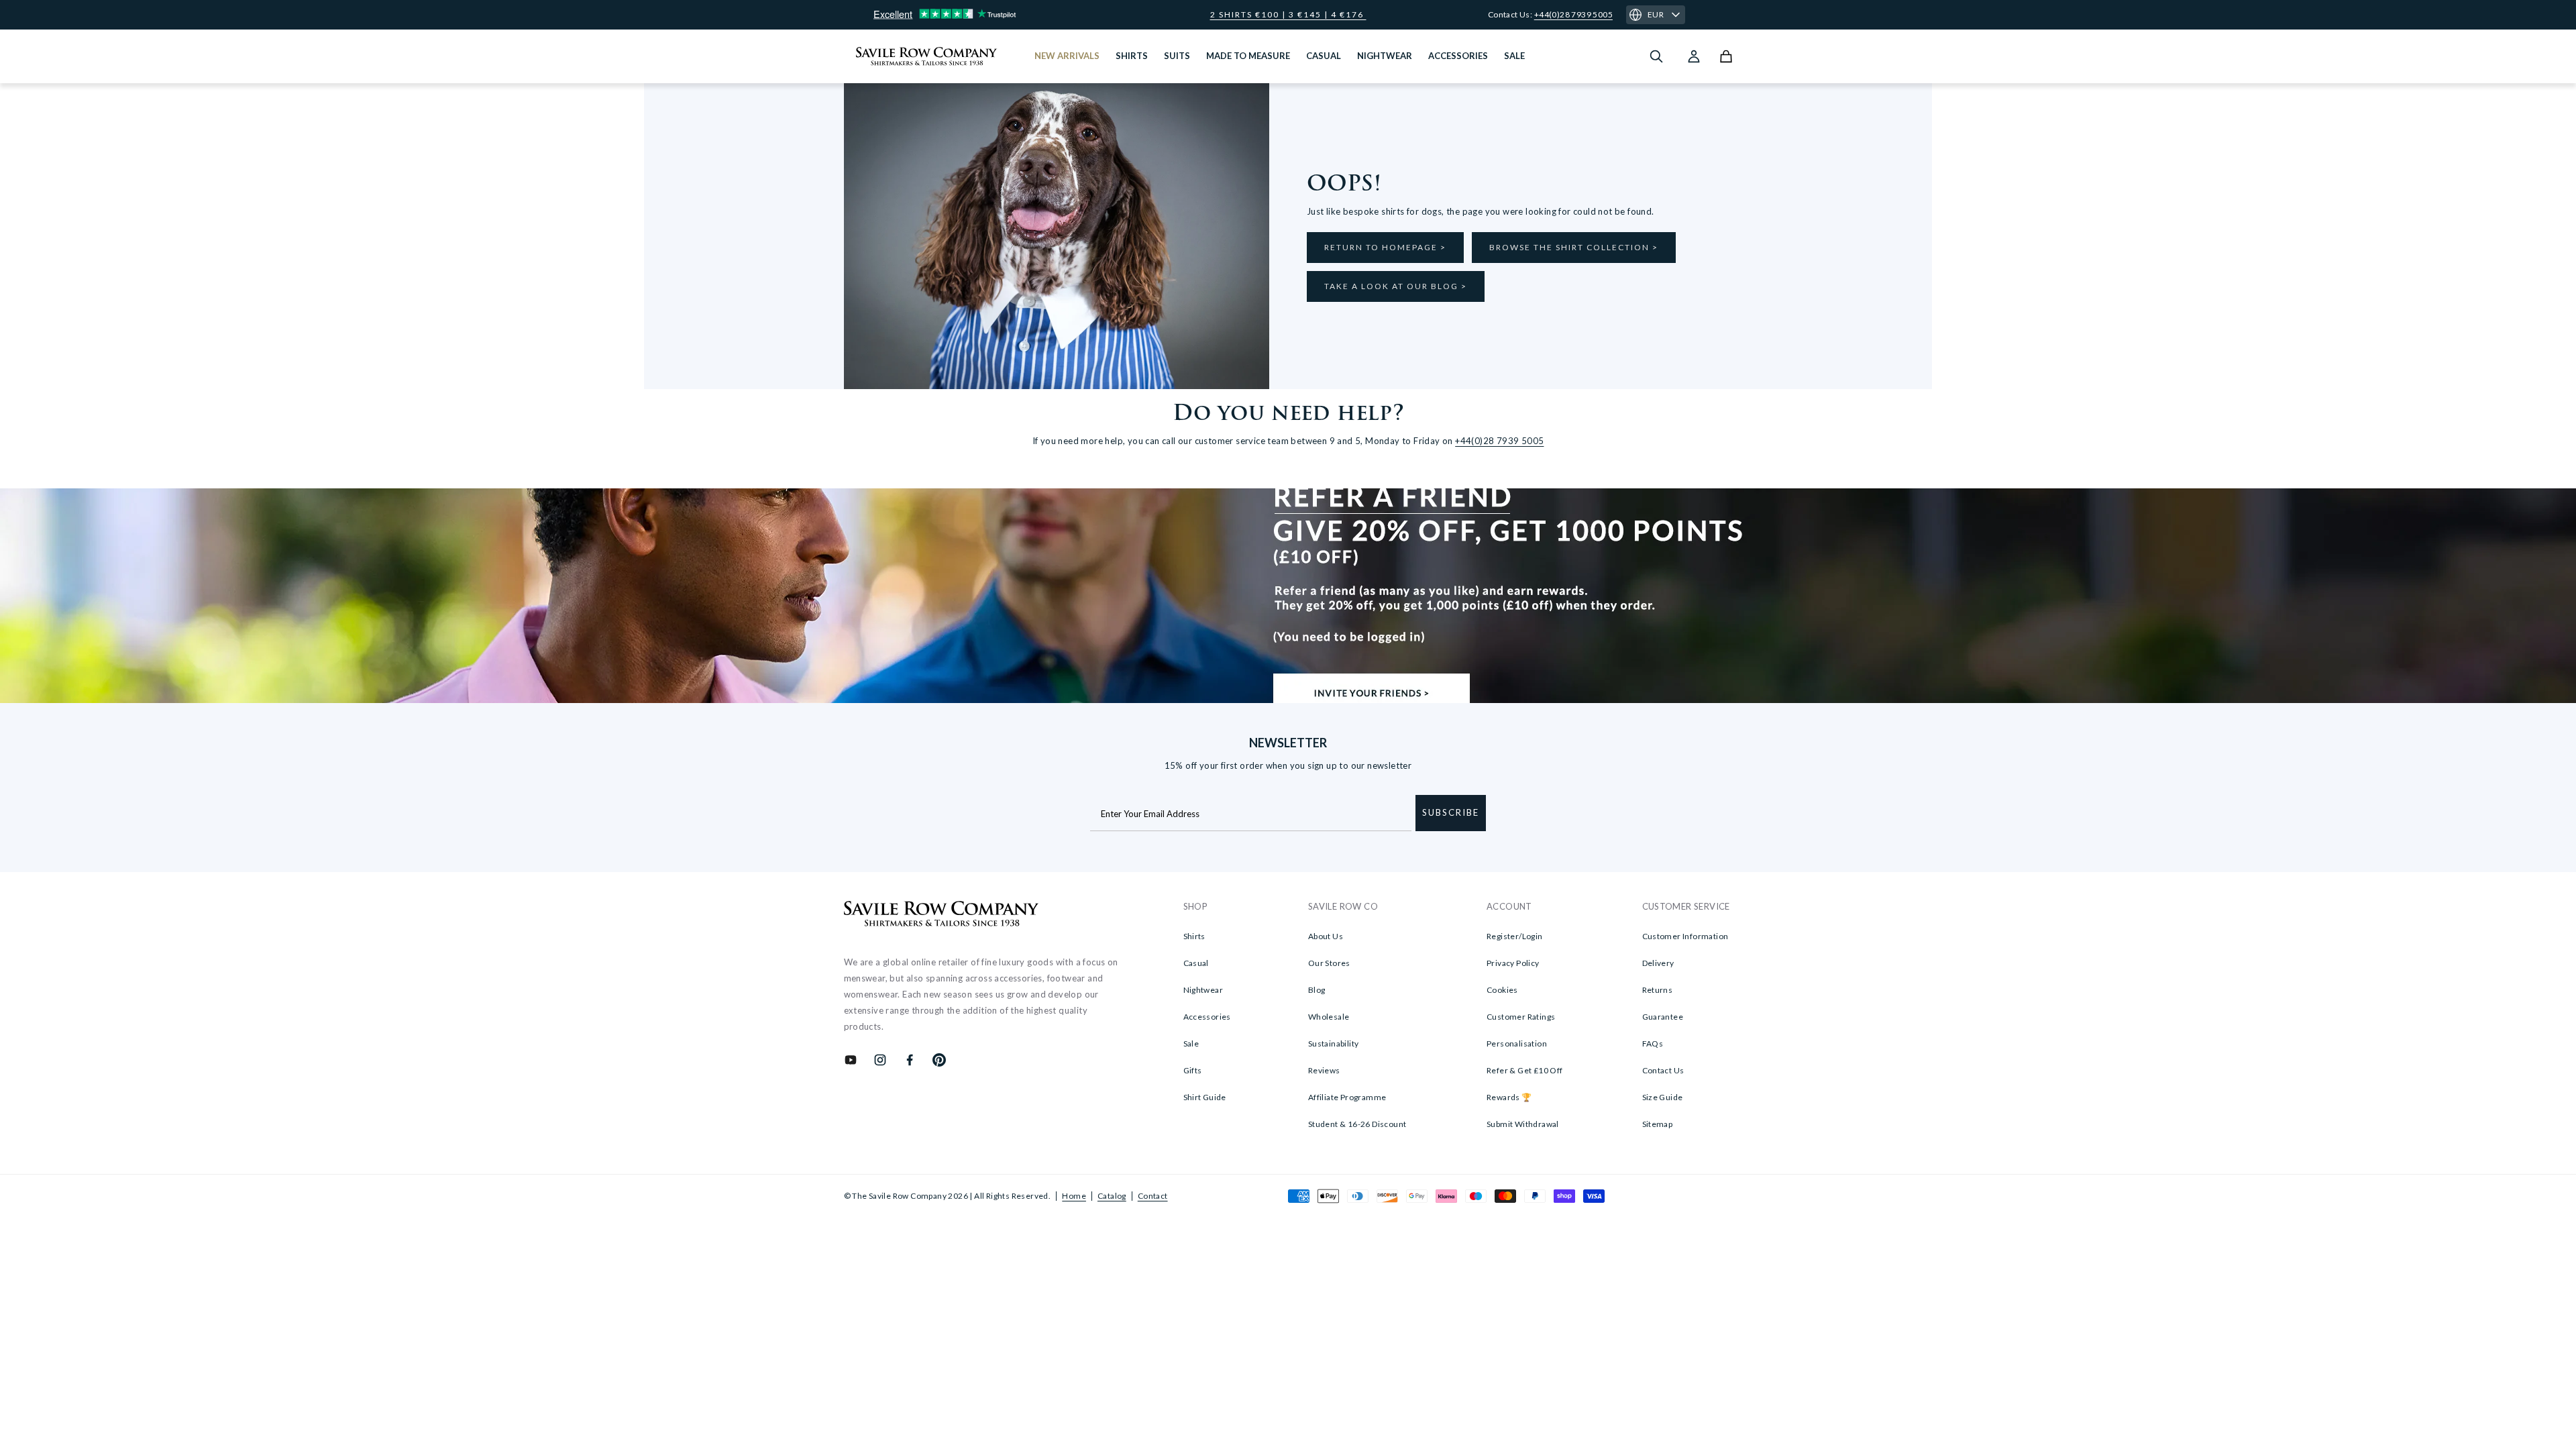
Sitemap (1658, 1124)
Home (1074, 1196)
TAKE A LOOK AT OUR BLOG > (1396, 286)
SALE (1514, 56)
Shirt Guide (1205, 1097)
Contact (1153, 1196)
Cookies (1502, 990)
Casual (1196, 963)
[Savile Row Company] (942, 916)
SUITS (1177, 56)
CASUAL (1324, 56)
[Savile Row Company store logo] (927, 56)
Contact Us (1663, 1070)
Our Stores (1329, 963)
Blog (1317, 990)
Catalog (1112, 1196)
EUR (1656, 14)
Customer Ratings (1521, 1017)
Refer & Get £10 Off (1525, 1070)
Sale (1191, 1043)
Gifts (1193, 1070)
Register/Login (1515, 936)
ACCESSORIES (1458, 56)
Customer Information (1685, 936)
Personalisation (1517, 1043)
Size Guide (1663, 1097)
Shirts (1194, 936)
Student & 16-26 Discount (1357, 1124)
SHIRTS (1132, 56)
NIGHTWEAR (1385, 56)
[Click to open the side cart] (1726, 56)
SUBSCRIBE (1451, 812)
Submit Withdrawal (1523, 1124)
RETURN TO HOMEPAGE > (1385, 247)
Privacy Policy (1513, 963)
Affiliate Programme (1347, 1097)
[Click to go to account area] (1694, 56)
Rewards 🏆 (1509, 1097)
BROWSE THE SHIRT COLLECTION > (1574, 247)
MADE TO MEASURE (1248, 56)
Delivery (1658, 963)
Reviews (1324, 1070)
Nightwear (1203, 990)
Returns (1658, 990)
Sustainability (1334, 1043)
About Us (1326, 936)
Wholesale (1329, 1017)
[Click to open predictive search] (1656, 56)
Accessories (1207, 1017)
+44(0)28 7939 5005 (1573, 14)
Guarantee (1663, 1017)
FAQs (1653, 1043)
